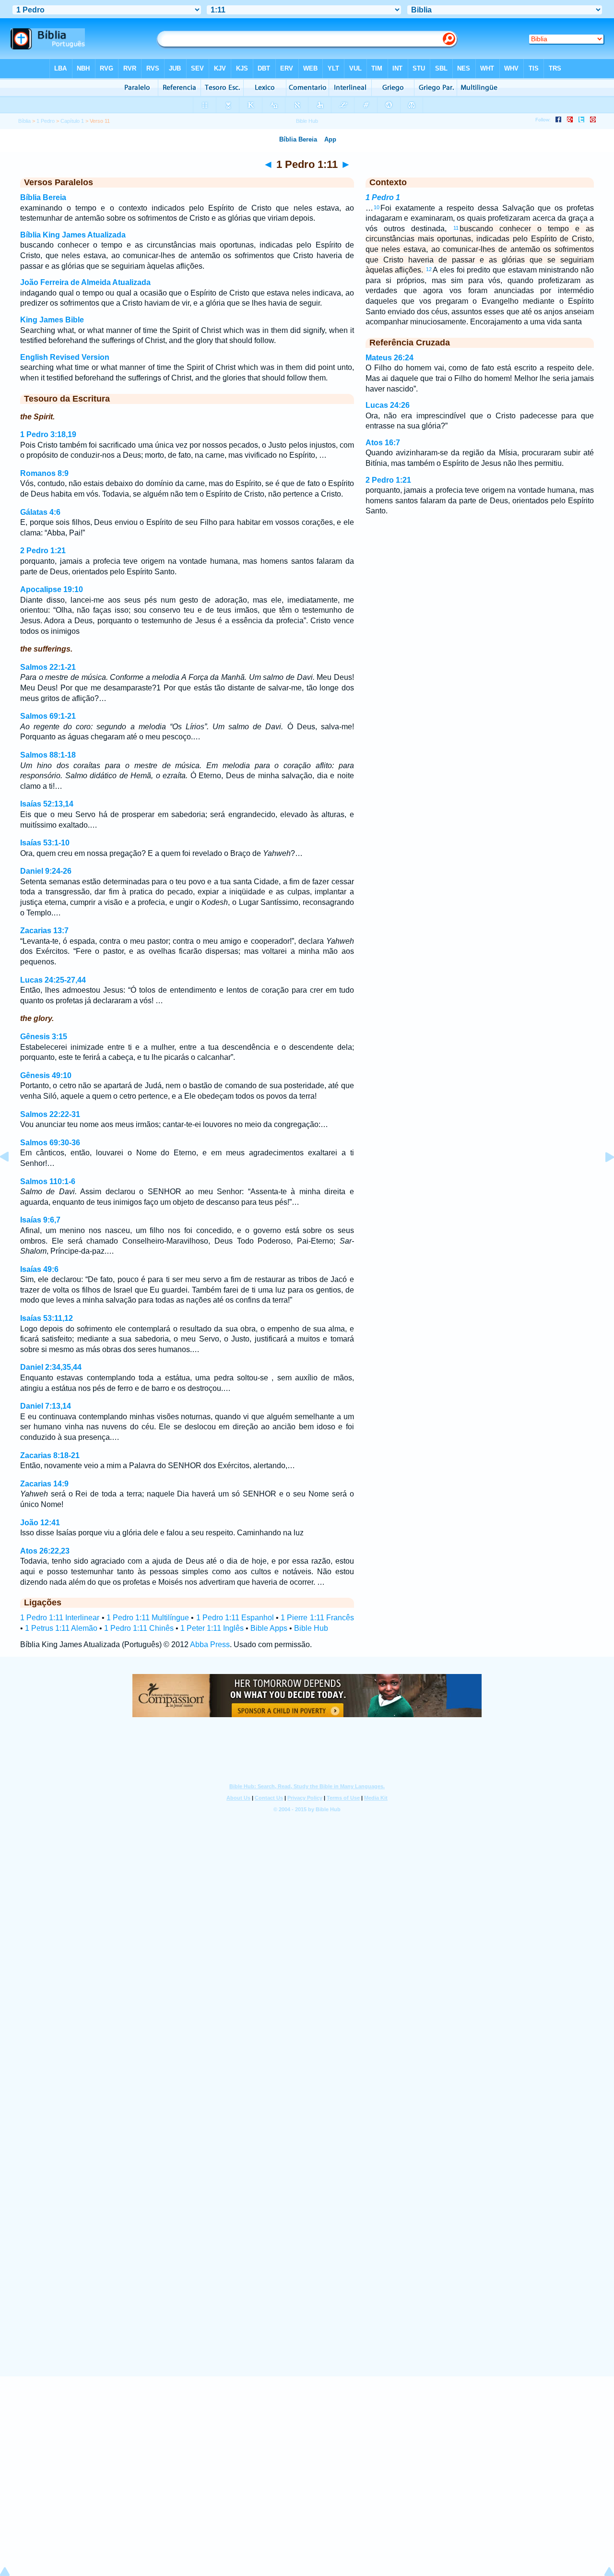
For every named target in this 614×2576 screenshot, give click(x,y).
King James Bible (52, 320)
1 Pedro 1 (383, 197)
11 (456, 228)
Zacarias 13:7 (44, 931)
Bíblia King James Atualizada (73, 235)
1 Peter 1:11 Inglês (212, 1628)
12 (429, 269)
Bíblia (24, 121)
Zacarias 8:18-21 (50, 1455)
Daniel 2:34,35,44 (51, 1367)
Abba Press (210, 1644)
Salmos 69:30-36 (50, 1143)
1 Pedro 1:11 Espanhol (235, 1618)
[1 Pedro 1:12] (602, 1179)
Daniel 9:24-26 (46, 871)
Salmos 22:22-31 (50, 1114)
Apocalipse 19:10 (52, 589)
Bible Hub (311, 1628)
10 (377, 207)
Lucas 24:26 (388, 405)
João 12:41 (40, 1523)
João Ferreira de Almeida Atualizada (85, 282)
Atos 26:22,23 (45, 1551)
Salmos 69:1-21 (48, 716)
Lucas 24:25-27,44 (53, 980)
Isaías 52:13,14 (47, 804)
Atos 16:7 (383, 443)
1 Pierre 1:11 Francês (317, 1618)
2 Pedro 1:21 (43, 551)
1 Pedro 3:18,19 (48, 434)
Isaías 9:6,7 (40, 1220)
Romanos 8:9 (44, 473)
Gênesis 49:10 (46, 1075)
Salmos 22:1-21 (48, 667)
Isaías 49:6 (39, 1269)
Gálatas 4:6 (40, 512)
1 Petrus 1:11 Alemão (61, 1628)
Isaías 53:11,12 (47, 1318)
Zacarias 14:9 (44, 1484)
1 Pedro (46, 121)
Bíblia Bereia (43, 197)
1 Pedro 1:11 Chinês (139, 1628)
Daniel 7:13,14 (46, 1406)
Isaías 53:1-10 (45, 843)
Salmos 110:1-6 (48, 1181)
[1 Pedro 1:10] (12, 1179)
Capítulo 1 (72, 121)
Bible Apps (269, 1628)
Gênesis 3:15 (44, 1037)
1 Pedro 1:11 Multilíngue (148, 1618)
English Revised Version (65, 357)
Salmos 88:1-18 (48, 755)
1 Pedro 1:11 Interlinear (60, 1618)
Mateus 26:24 (390, 358)
